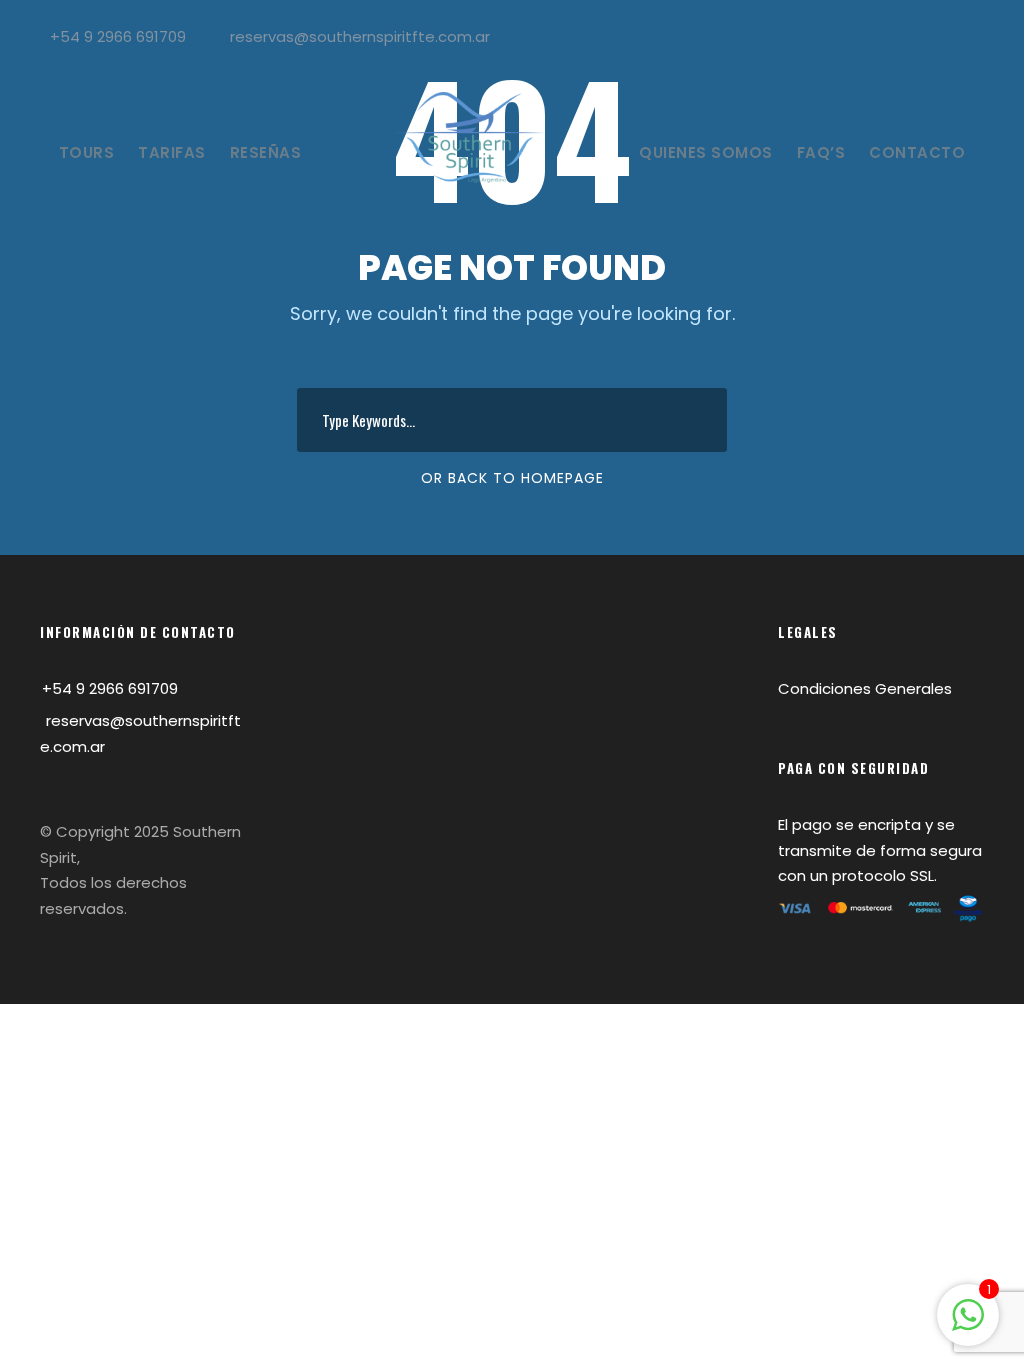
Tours (87, 152)
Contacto (917, 152)
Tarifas (172, 152)
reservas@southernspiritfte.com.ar (360, 36)
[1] (968, 1325)
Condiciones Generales (865, 688)
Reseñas (266, 152)
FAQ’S (821, 152)
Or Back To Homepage (512, 478)
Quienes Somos (706, 152)
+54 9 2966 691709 (118, 36)
